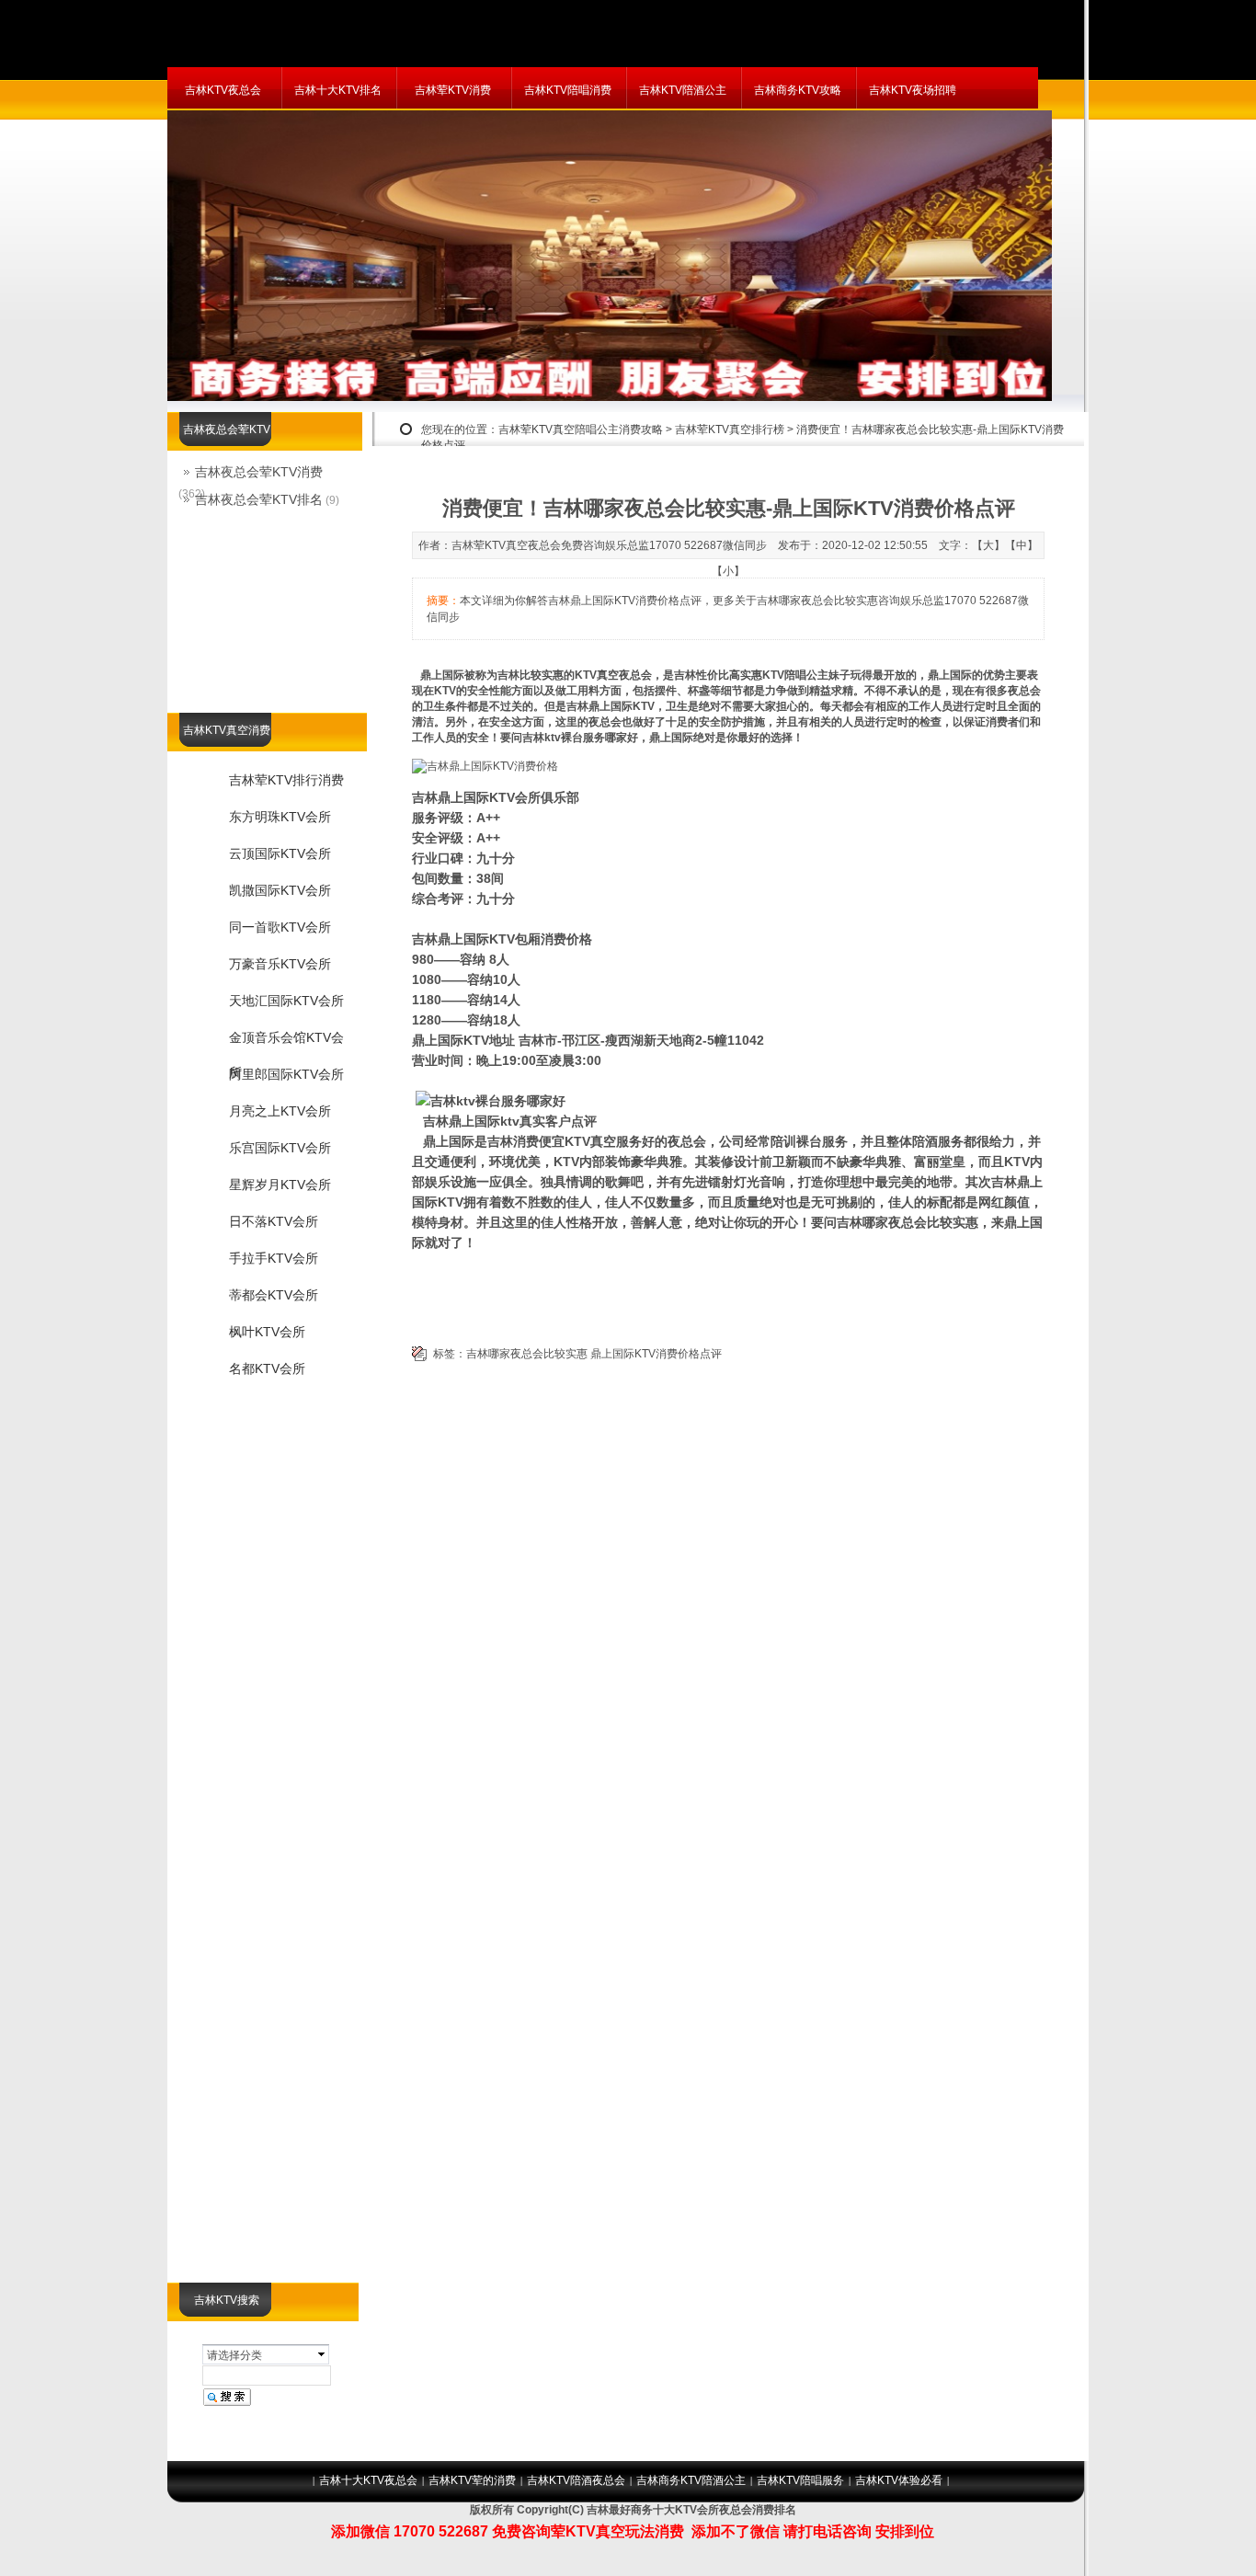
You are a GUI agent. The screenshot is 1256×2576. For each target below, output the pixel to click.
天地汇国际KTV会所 (286, 1001)
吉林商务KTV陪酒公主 (691, 2480)
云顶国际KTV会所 (280, 853)
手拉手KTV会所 (274, 1258)
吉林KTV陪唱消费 (568, 90)
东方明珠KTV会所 (280, 817)
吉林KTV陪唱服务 (800, 2480)
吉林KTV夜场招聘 (913, 90)
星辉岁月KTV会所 (280, 1185)
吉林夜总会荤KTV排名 (259, 499)
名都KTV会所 (267, 1368)
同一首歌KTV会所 (280, 927)
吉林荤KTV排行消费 (286, 780)
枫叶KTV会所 (267, 1332)
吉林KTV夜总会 (223, 90)
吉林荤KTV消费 (453, 90)
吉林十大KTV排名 (338, 90)
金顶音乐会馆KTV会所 (286, 1043)
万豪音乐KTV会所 (280, 964)
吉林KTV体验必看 (899, 2480)
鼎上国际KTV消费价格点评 (656, 1354)
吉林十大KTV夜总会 (368, 2480)
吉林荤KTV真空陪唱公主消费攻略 (581, 429)
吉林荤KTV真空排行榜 (730, 429)
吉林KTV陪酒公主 (683, 90)
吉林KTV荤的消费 (472, 2480)
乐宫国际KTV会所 (280, 1148)
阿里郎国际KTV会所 (286, 1074)
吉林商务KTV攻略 (798, 90)
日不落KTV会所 (274, 1221)
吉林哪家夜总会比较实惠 (527, 1354)
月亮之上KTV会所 (280, 1111)
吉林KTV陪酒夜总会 (576, 2480)
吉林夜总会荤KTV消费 (259, 472)
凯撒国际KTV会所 (280, 890)
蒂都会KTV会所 (274, 1295)
